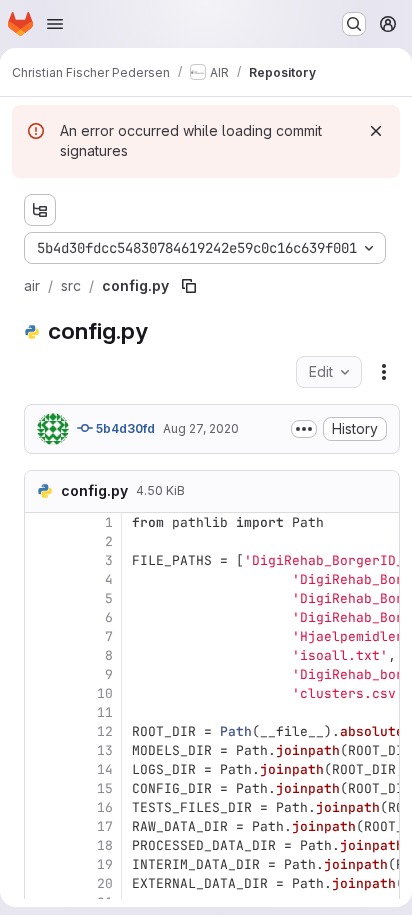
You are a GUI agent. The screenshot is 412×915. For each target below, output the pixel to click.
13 (105, 750)
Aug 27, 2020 (201, 428)
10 (105, 693)
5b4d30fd (124, 428)
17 (105, 826)
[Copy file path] (189, 286)
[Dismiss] (376, 131)
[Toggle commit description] (304, 429)
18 (105, 845)
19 (105, 864)
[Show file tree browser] (40, 210)
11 (105, 712)
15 (105, 788)
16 (105, 807)
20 (105, 883)
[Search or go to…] (354, 24)
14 (105, 769)
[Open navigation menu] (55, 24)
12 (105, 731)
